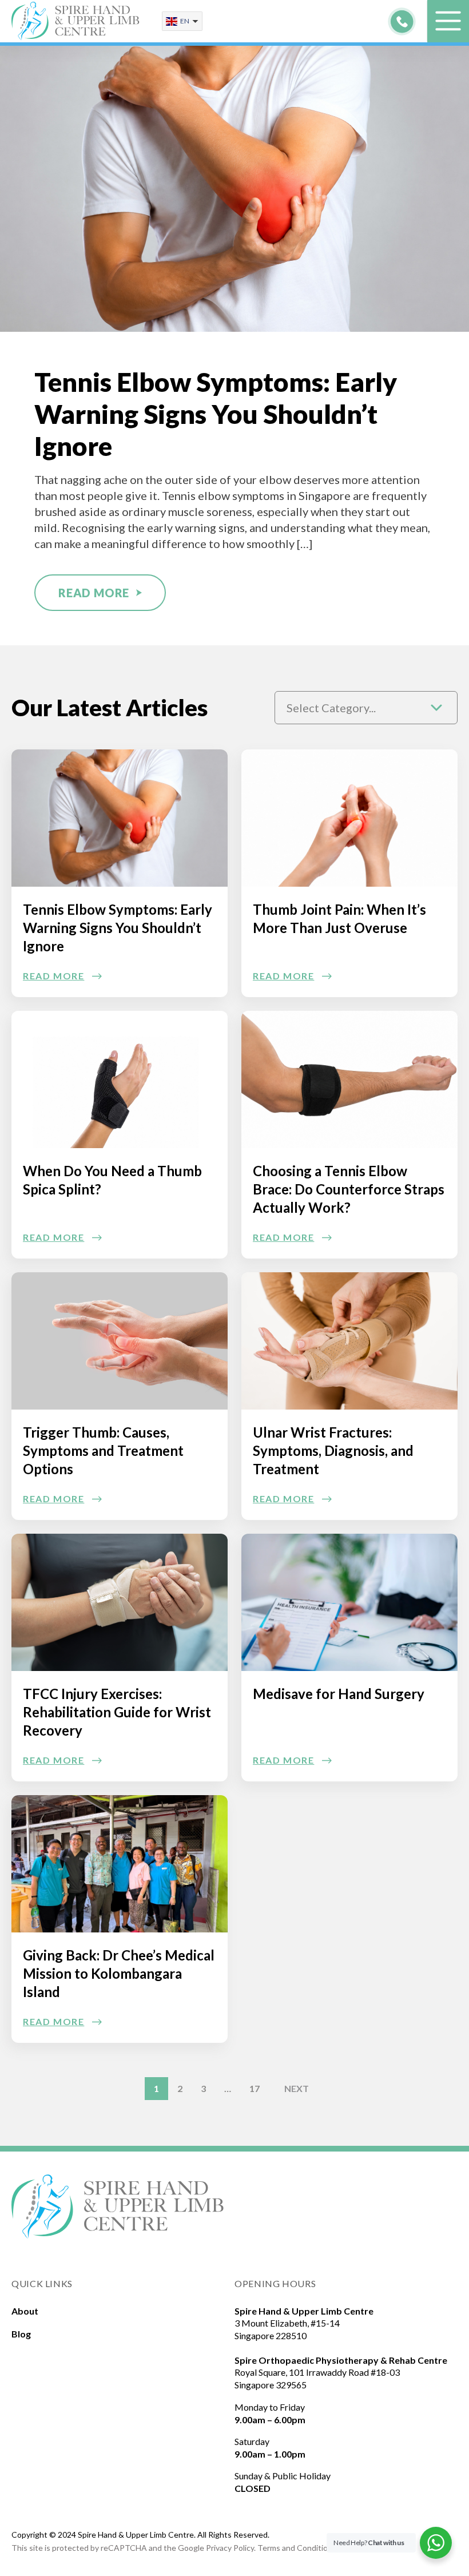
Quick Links (42, 2283)
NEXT (297, 2088)
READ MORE (94, 593)
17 (255, 2088)
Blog (21, 2334)
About (25, 2311)
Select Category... (331, 708)
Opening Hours (275, 2283)
